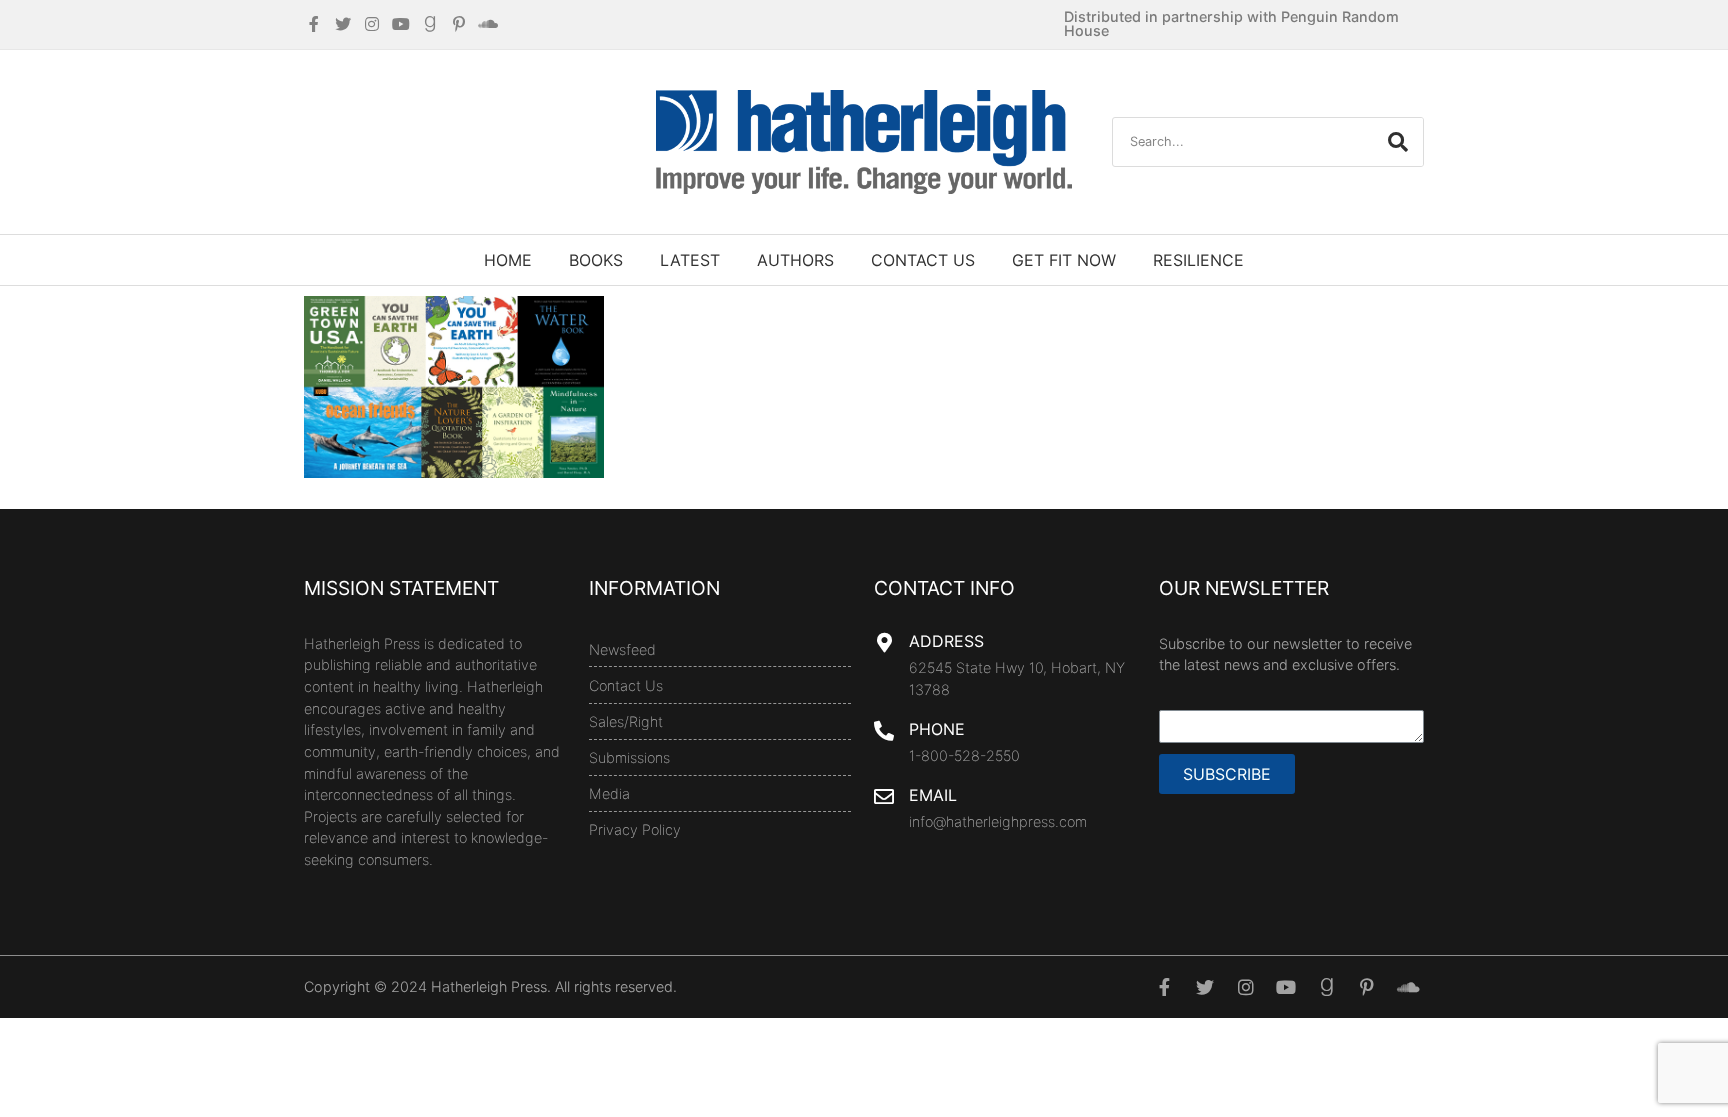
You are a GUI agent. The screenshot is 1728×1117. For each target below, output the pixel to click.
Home (508, 260)
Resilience (1198, 260)
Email (933, 795)
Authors (795, 260)
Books (596, 260)
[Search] (1398, 142)
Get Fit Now (1064, 260)
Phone (937, 729)
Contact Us (923, 260)
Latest (690, 260)
